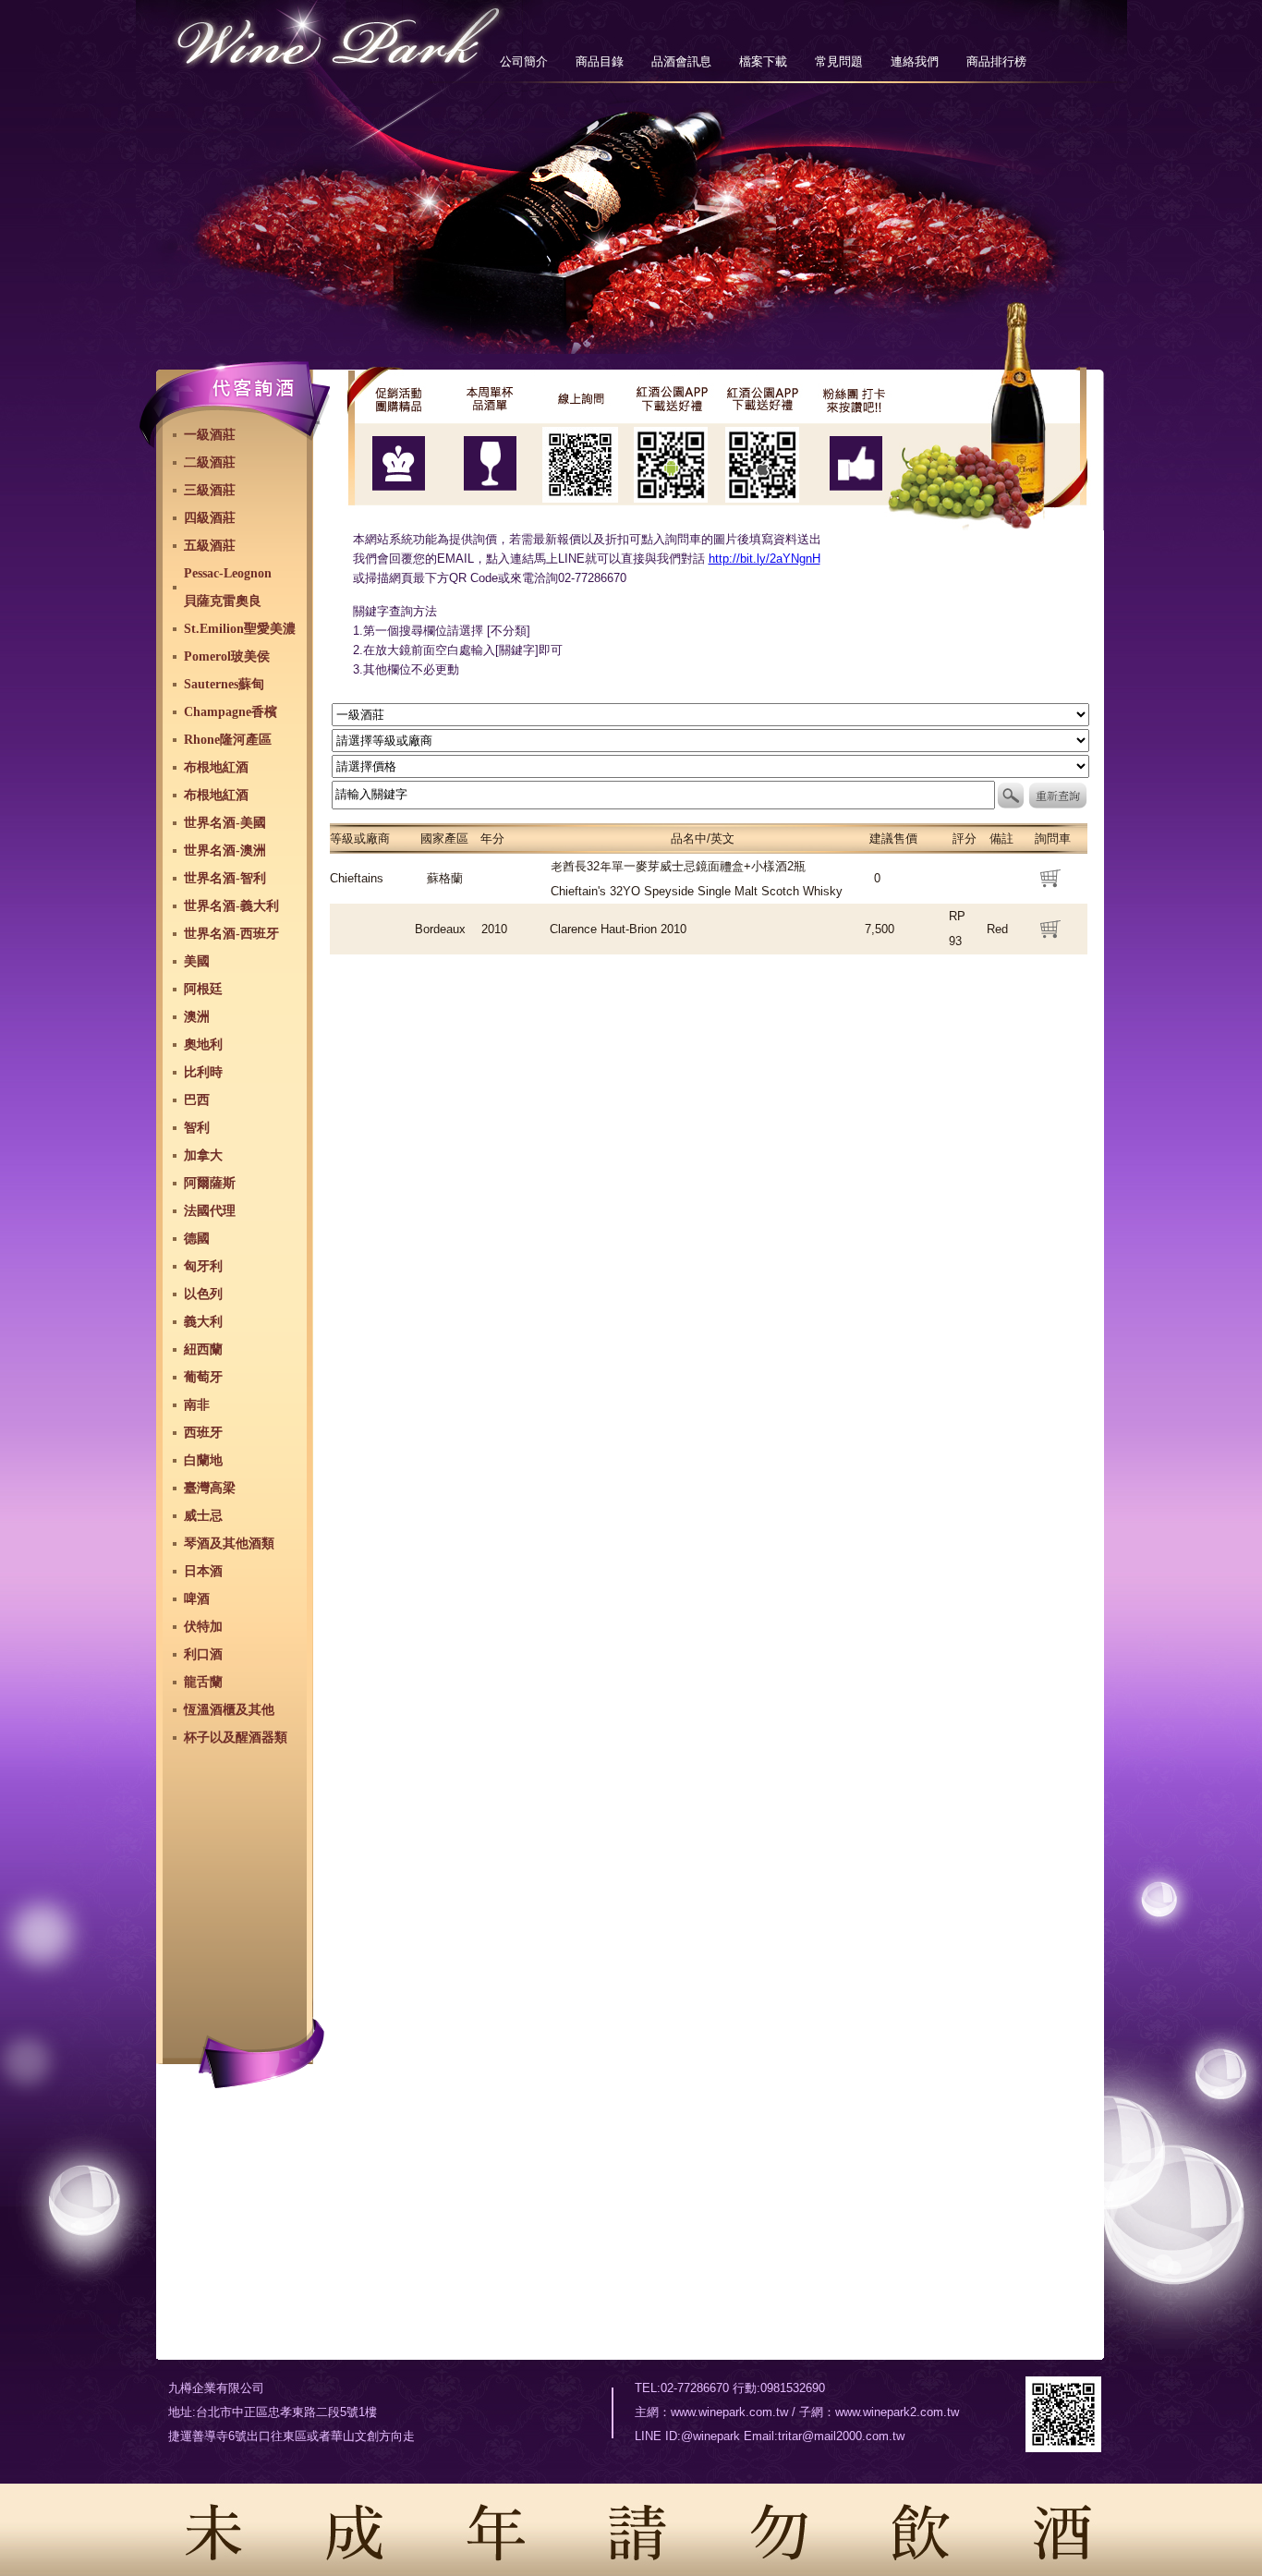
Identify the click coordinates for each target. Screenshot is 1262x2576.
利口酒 (203, 1654)
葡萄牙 (203, 1377)
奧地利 (203, 1045)
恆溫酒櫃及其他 (229, 1710)
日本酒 (203, 1571)
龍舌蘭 (203, 1682)
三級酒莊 (210, 490)
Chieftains (357, 878)
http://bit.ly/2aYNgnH (764, 559)
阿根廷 (203, 989)
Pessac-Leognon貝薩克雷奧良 (228, 587)
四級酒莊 (210, 518)
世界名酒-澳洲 (225, 851)
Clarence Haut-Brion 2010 (618, 929)
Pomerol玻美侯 (227, 656)
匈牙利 (203, 1266)
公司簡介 (524, 61)
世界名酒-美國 (225, 823)
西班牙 (203, 1433)
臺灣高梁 (210, 1488)
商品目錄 (600, 61)
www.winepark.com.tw (729, 2412)
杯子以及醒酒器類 (236, 1738)
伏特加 (203, 1627)
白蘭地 (203, 1460)
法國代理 (210, 1211)
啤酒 (197, 1599)
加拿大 (203, 1155)
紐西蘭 (203, 1349)
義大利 (203, 1322)
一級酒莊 (210, 435)
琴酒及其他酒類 (229, 1543)
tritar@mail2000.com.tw (841, 2436)
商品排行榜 (996, 61)
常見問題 (839, 61)
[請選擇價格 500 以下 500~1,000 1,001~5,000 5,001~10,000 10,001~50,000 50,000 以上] (710, 766)
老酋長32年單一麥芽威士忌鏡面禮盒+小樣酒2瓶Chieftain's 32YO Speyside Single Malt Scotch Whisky (697, 879)
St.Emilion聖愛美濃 (240, 629)
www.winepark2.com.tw (897, 2412)
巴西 (197, 1100)
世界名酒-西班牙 (231, 934)
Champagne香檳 (231, 712)
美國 (197, 961)
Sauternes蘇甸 (224, 684)
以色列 (203, 1294)
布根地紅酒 (216, 767)
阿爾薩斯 (210, 1183)
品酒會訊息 (681, 61)
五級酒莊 (210, 546)
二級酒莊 (210, 462)
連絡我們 (915, 61)
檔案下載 (763, 61)
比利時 (203, 1072)
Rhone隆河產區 (228, 740)
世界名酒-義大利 (231, 906)
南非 (197, 1405)
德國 (197, 1239)
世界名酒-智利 (225, 878)
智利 (197, 1128)
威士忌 (203, 1516)
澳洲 (197, 1017)
